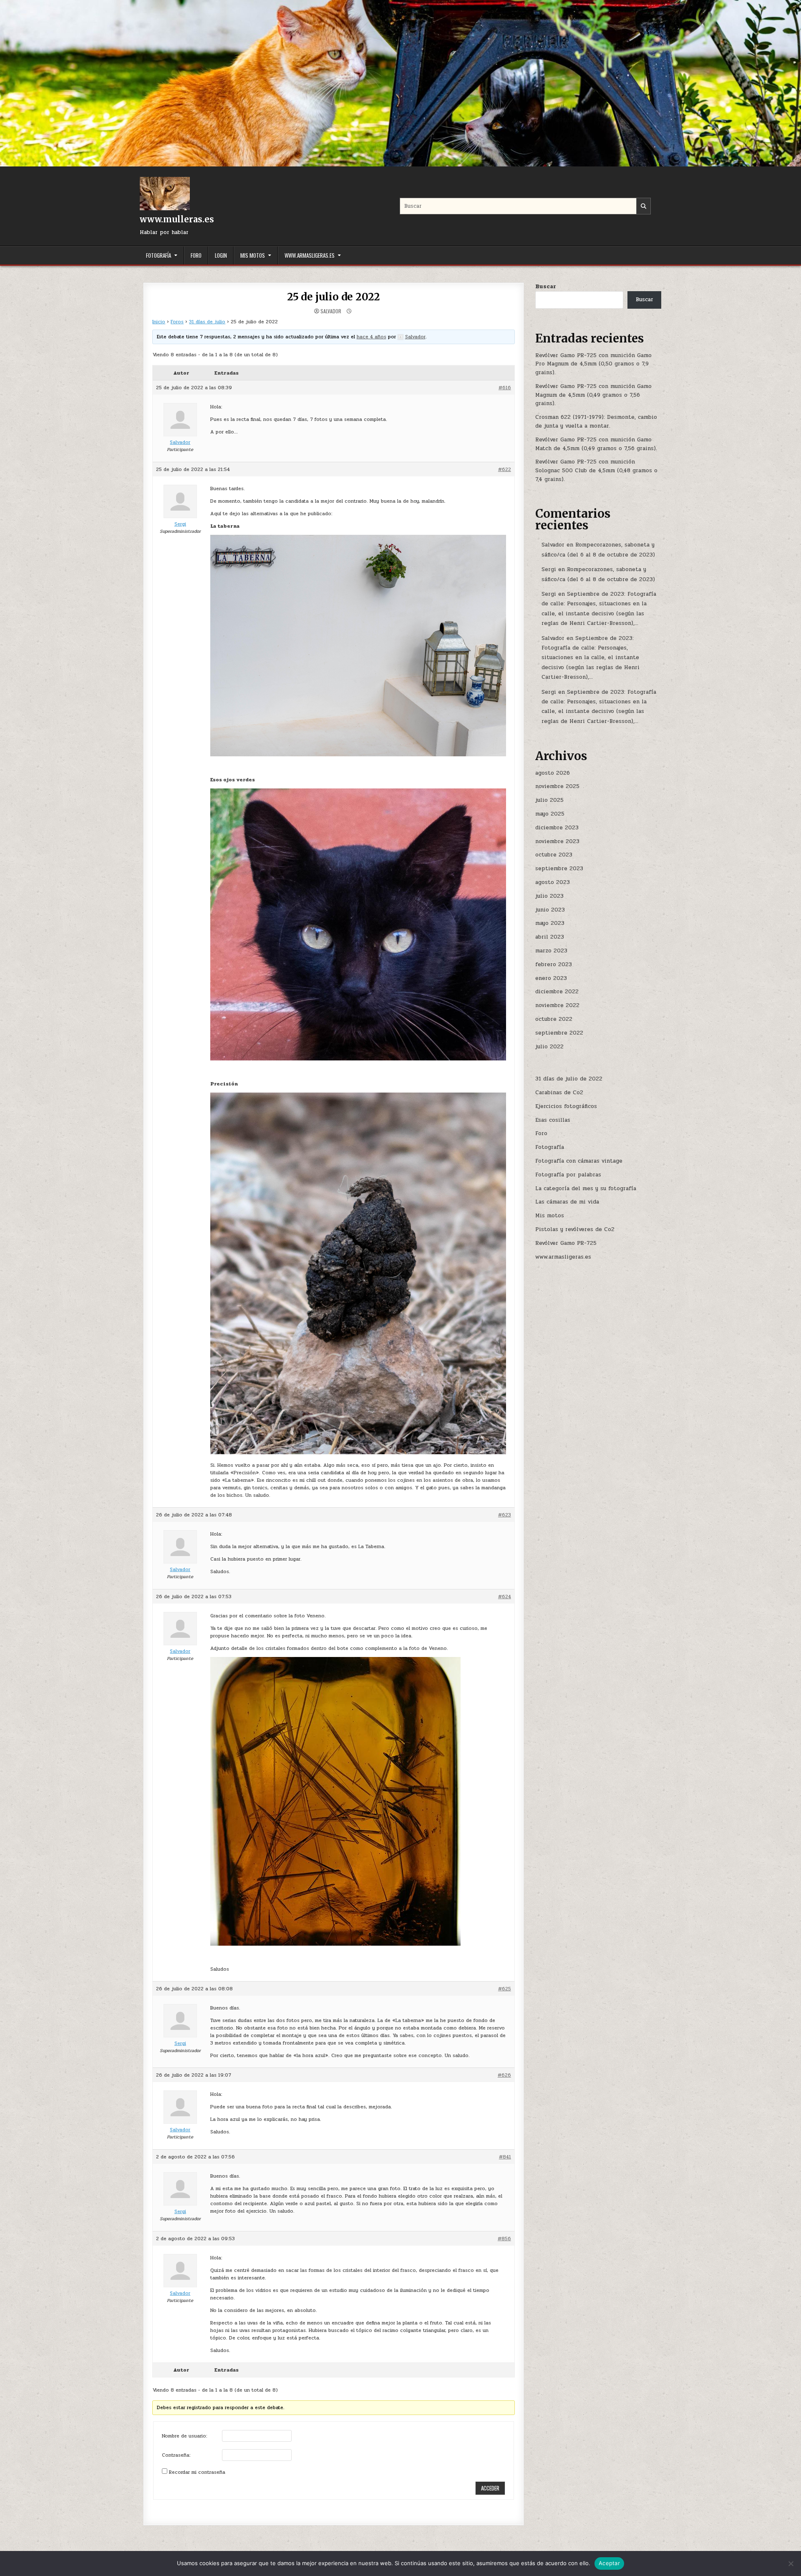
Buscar (546, 287)
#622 (505, 469)
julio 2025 (549, 800)
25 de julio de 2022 (334, 297)
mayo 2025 (550, 814)
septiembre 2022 (559, 1033)
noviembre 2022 (557, 1005)
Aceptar (609, 2563)
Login (221, 255)
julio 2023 (549, 896)
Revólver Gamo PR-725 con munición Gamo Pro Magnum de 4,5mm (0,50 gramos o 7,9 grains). (593, 364)
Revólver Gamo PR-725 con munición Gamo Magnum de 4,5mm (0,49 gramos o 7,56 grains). (593, 395)
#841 (505, 2157)
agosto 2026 (553, 773)
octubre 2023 (554, 855)
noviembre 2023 (557, 841)
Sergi (549, 569)
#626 (504, 2075)
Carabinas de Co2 (559, 1093)
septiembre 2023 (559, 869)
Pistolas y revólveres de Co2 (575, 1229)
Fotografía (159, 255)
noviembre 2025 (557, 786)
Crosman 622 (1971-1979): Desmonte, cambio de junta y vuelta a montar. (596, 422)
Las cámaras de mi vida (567, 1202)
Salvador (331, 311)
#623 (505, 1515)
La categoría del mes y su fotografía (586, 1189)
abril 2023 (550, 937)
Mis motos (253, 255)
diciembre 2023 (557, 828)
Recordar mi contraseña (197, 2472)
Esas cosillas (553, 1120)
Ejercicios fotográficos (566, 1106)
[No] (791, 2563)
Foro (196, 255)
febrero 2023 (554, 964)
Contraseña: (176, 2455)
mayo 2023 (550, 923)
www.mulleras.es (177, 219)
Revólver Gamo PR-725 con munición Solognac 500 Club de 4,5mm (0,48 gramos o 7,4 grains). (596, 471)
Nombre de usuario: (185, 2436)
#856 (504, 2239)
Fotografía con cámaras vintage (579, 1161)
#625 (505, 1989)
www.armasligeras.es (310, 255)
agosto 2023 (553, 882)
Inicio (159, 322)
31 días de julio (207, 322)
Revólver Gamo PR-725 (566, 1243)
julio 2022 (549, 1047)
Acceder (490, 2488)
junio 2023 (550, 910)
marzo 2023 (551, 951)
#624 (505, 1596)
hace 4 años (372, 337)
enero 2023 (551, 978)
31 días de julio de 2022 (569, 1079)
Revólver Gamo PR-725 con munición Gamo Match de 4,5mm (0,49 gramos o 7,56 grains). (596, 444)
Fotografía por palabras (568, 1175)
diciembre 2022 (557, 992)
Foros (177, 322)
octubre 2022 (554, 1019)
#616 (505, 388)
